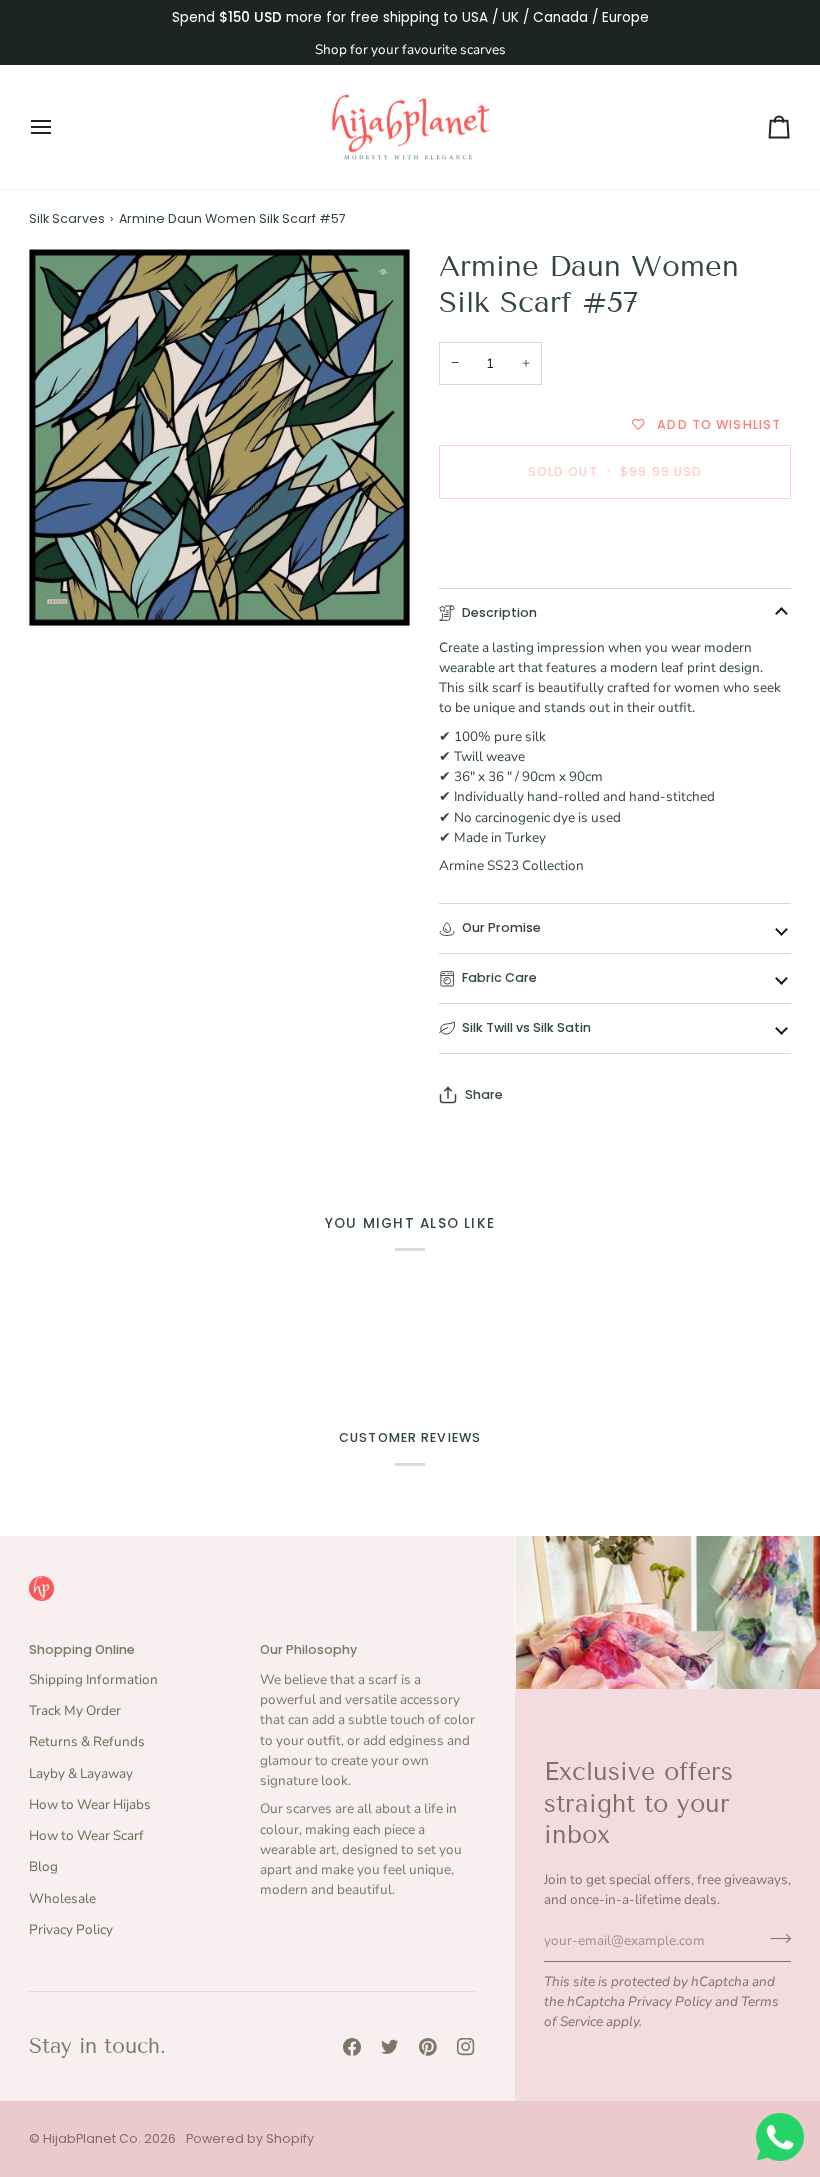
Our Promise (501, 927)
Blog (43, 1866)
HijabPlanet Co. (92, 2138)
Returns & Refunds (87, 1741)
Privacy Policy (670, 2001)
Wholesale (62, 1898)
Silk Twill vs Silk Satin (526, 1027)
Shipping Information (93, 1679)
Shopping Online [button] (82, 1649)
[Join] (774, 1938)
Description (499, 612)
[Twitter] (390, 2047)
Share (484, 1094)
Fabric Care (499, 977)
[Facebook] (352, 2047)
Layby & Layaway (81, 1773)
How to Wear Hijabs (90, 1804)
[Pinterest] (428, 2047)
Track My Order (75, 1710)
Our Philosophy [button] (308, 1649)
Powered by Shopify (250, 2138)
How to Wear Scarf (86, 1835)
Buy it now (615, 540)
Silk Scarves (67, 218)
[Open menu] (59, 127)
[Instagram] (466, 2047)
